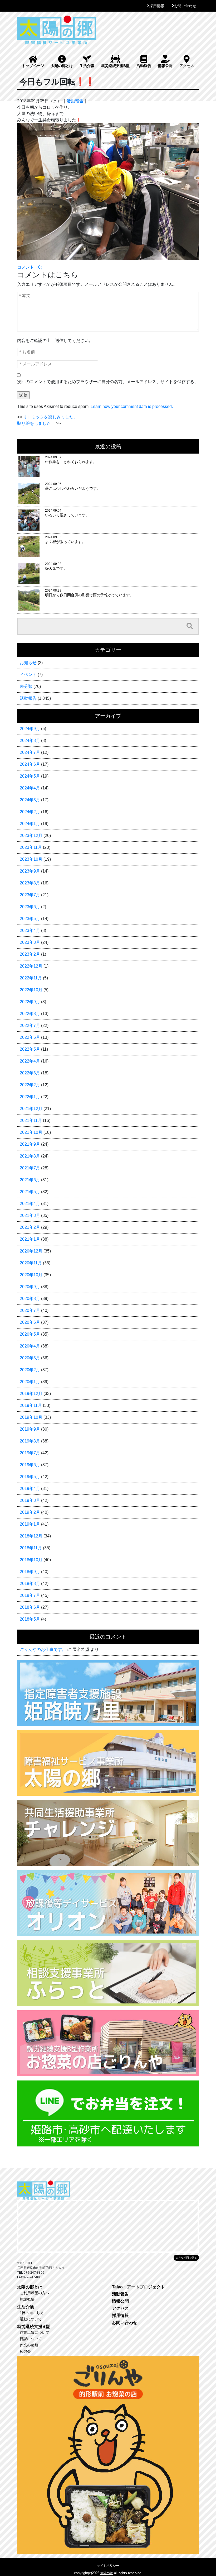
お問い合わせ (185, 6)
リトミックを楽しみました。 (50, 417)
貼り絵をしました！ (36, 423)
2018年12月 (31, 1536)
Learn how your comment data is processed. (132, 406)
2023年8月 (30, 883)
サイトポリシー (108, 2566)
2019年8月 (30, 1441)
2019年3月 (30, 1500)
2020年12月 (31, 1251)
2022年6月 (30, 1037)
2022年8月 (30, 1014)
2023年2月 (30, 954)
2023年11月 (31, 847)
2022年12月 (31, 966)
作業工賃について (35, 2332)
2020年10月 (31, 1275)
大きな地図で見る (186, 2258)
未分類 (26, 686)
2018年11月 (31, 1548)
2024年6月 (30, 764)
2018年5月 (30, 1619)
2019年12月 (31, 1394)
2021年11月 (31, 1120)
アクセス (187, 66)
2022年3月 (30, 1073)
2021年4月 (30, 1204)
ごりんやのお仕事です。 (43, 1649)
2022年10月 (31, 990)
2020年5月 (30, 1334)
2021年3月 (30, 1215)
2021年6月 (30, 1180)
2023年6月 (30, 907)
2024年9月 (30, 729)
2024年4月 (30, 788)
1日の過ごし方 (32, 2313)
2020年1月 (30, 1382)
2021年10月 (31, 1132)
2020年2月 (30, 1370)
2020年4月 (30, 1346)
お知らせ (28, 663)
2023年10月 (31, 859)
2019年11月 (31, 1405)
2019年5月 (30, 1477)
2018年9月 (30, 1572)
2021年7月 (30, 1168)
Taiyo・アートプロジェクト (138, 2287)
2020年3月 (30, 1358)
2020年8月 (30, 1299)
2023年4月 (30, 930)
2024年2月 (30, 812)
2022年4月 (30, 1061)
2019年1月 (30, 1524)
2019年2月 (30, 1512)
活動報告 (144, 66)
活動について (31, 2319)
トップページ (33, 66)
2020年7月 (30, 1310)
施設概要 (27, 2299)
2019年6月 (30, 1465)
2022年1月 (30, 1097)
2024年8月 (30, 741)
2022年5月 (30, 1049)
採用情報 (157, 6)
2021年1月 (30, 1239)
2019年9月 (30, 1429)
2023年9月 (30, 871)
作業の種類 (29, 2345)
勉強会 (25, 2351)
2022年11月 (31, 978)
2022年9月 (30, 1002)
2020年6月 (30, 1322)
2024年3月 (30, 800)
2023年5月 (30, 919)
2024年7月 (30, 752)
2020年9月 (30, 1287)
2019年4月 (30, 1489)
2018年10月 (31, 1560)
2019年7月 (30, 1453)
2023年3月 (30, 942)
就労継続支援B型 (115, 66)
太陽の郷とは (62, 66)
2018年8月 (30, 1584)
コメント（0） (31, 267)
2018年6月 (30, 1607)
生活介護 (87, 66)
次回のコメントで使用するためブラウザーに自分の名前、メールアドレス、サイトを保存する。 (108, 382)
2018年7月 (30, 1595)
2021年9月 (30, 1144)
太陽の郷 (107, 2573)
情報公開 (165, 66)
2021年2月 (30, 1227)
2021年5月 (30, 1192)
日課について (31, 2339)
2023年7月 (30, 895)
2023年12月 (31, 835)
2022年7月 (30, 1025)
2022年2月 (30, 1085)
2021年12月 (31, 1109)
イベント (28, 675)
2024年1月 (30, 824)
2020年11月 (31, 1263)
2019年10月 (31, 1417)
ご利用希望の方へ (35, 2293)
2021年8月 (30, 1156)
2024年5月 (30, 776)
